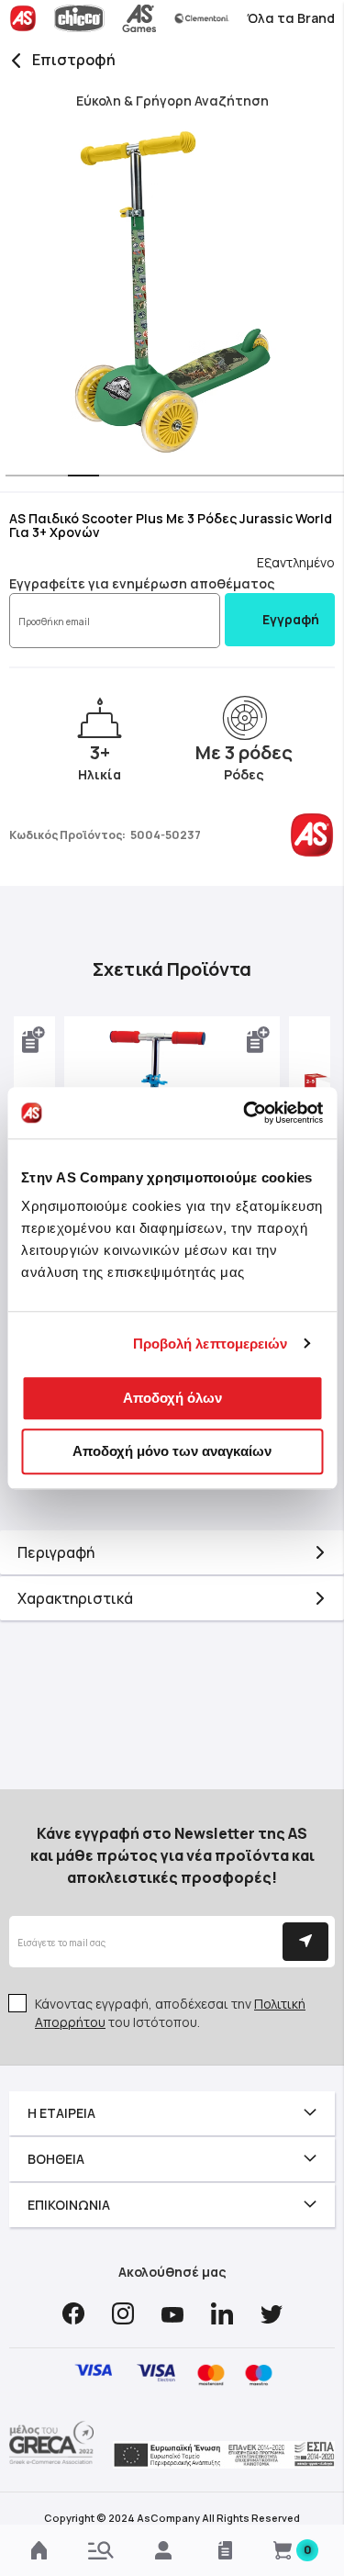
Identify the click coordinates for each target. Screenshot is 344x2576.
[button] (16, 477)
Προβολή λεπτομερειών (211, 1344)
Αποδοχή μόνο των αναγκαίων (172, 1451)
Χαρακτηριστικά (75, 1598)
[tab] (172, 1552)
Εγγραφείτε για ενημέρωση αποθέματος (142, 583)
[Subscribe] (305, 1942)
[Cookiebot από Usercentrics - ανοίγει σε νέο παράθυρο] (245, 1113)
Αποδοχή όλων (172, 1398)
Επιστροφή (74, 60)
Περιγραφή (56, 1552)
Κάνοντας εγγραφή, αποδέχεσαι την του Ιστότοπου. (170, 2013)
